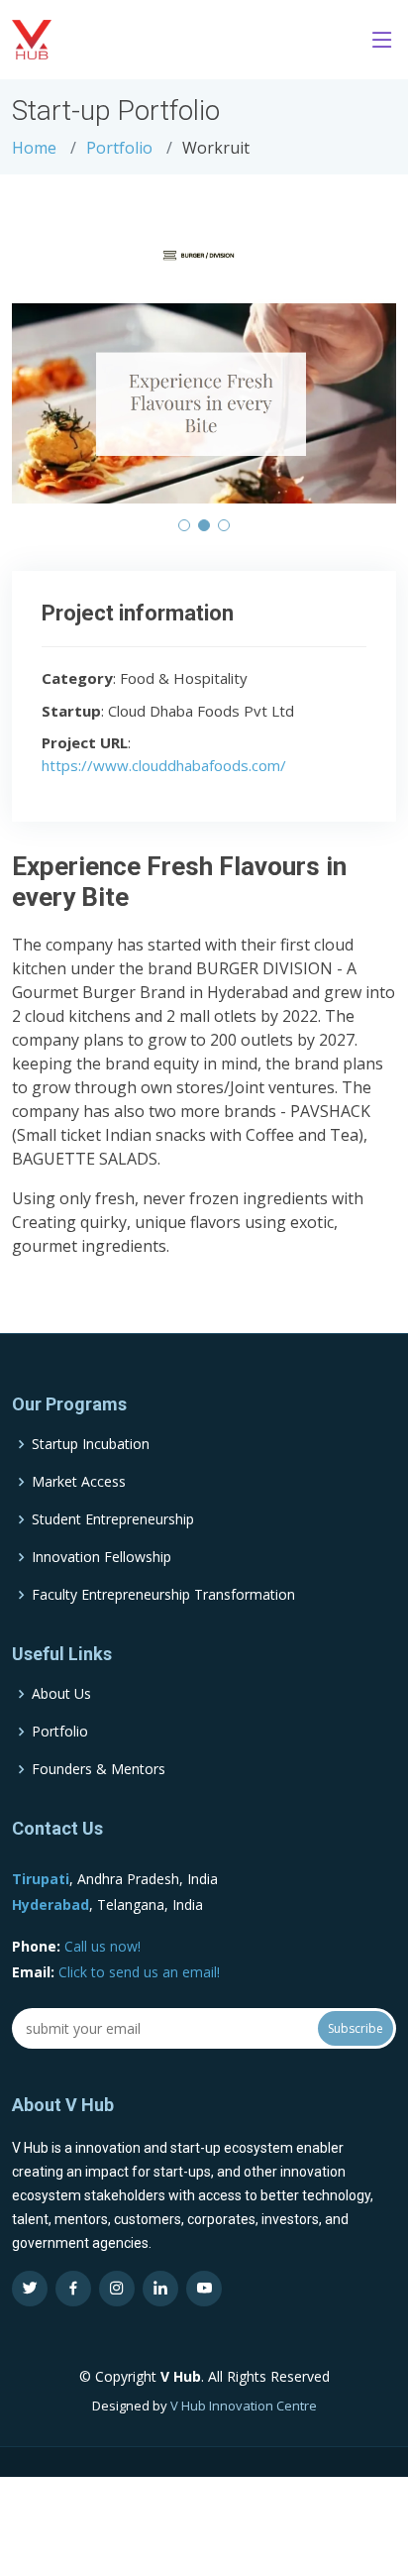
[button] (184, 525)
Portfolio (119, 148)
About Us (61, 1694)
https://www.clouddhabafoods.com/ (164, 765)
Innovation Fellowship (102, 1557)
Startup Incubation (91, 1444)
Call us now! (102, 1946)
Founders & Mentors (99, 1769)
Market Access (79, 1482)
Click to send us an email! (139, 1972)
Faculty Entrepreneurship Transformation (163, 1595)
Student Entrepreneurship (113, 1519)
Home (34, 148)
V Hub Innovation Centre (244, 2406)
